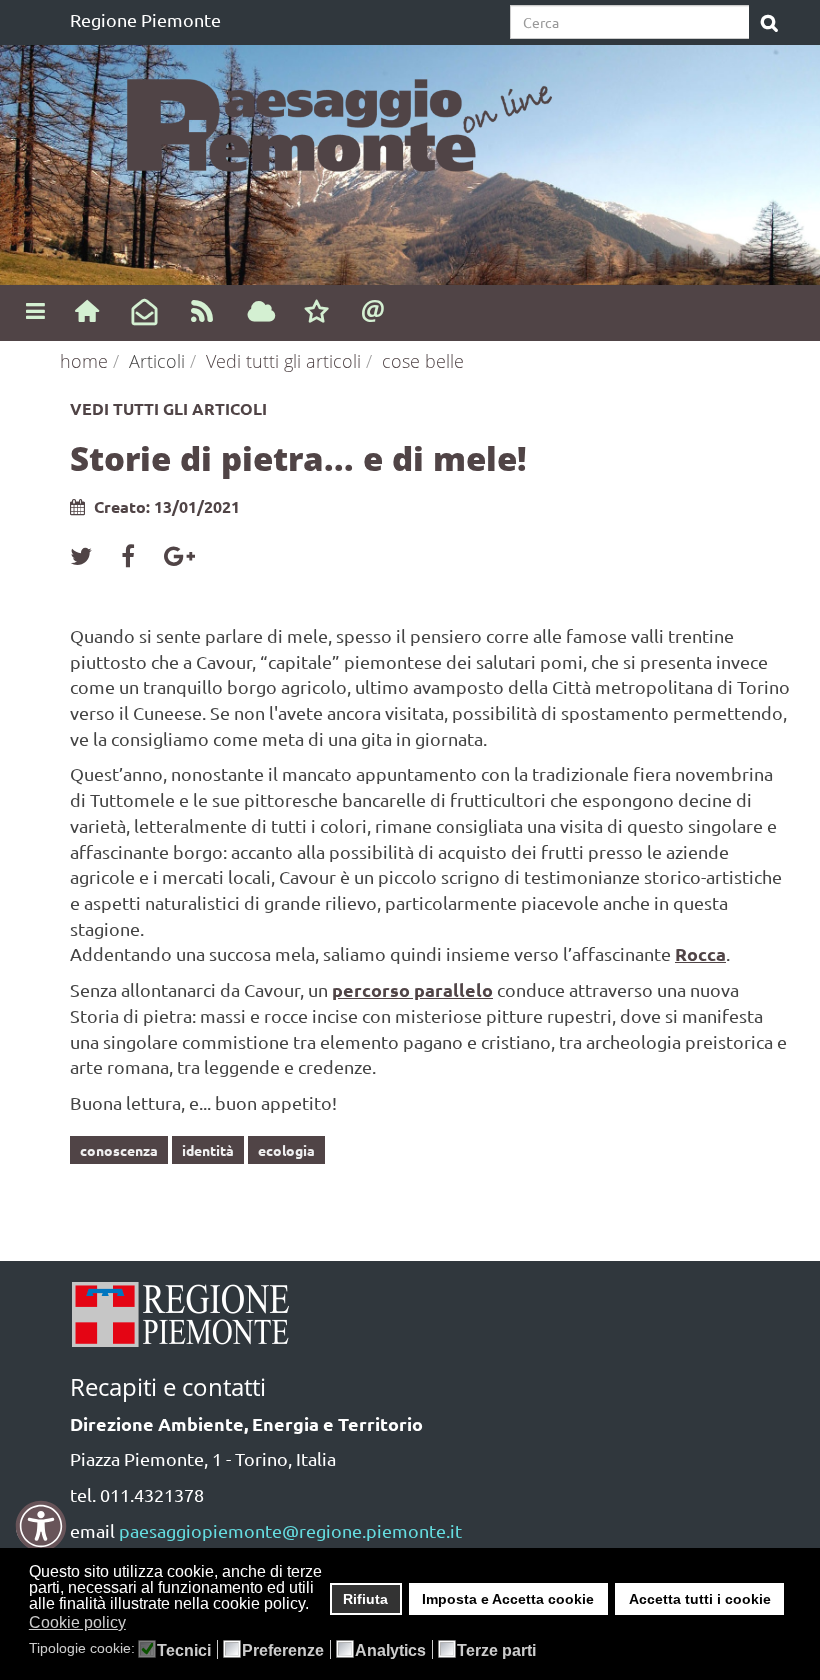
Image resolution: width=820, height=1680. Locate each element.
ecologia (286, 1150)
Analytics (390, 1651)
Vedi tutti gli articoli (283, 361)
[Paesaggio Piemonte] (350, 120)
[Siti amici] (316, 313)
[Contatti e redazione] (373, 310)
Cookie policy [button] (77, 1622)
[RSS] (202, 310)
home (84, 361)
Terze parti (496, 1651)
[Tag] (261, 313)
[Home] (86, 310)
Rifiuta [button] (365, 1599)
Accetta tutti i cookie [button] (700, 1599)
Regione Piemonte (145, 19)
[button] (138, 1624)
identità (208, 1150)
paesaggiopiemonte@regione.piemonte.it (290, 1530)
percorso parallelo (412, 989)
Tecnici (184, 1651)
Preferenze (283, 1651)
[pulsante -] (769, 24)
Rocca (700, 953)
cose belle (423, 361)
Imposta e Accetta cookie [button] (508, 1599)
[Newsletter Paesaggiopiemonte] (144, 313)
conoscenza (119, 1150)
